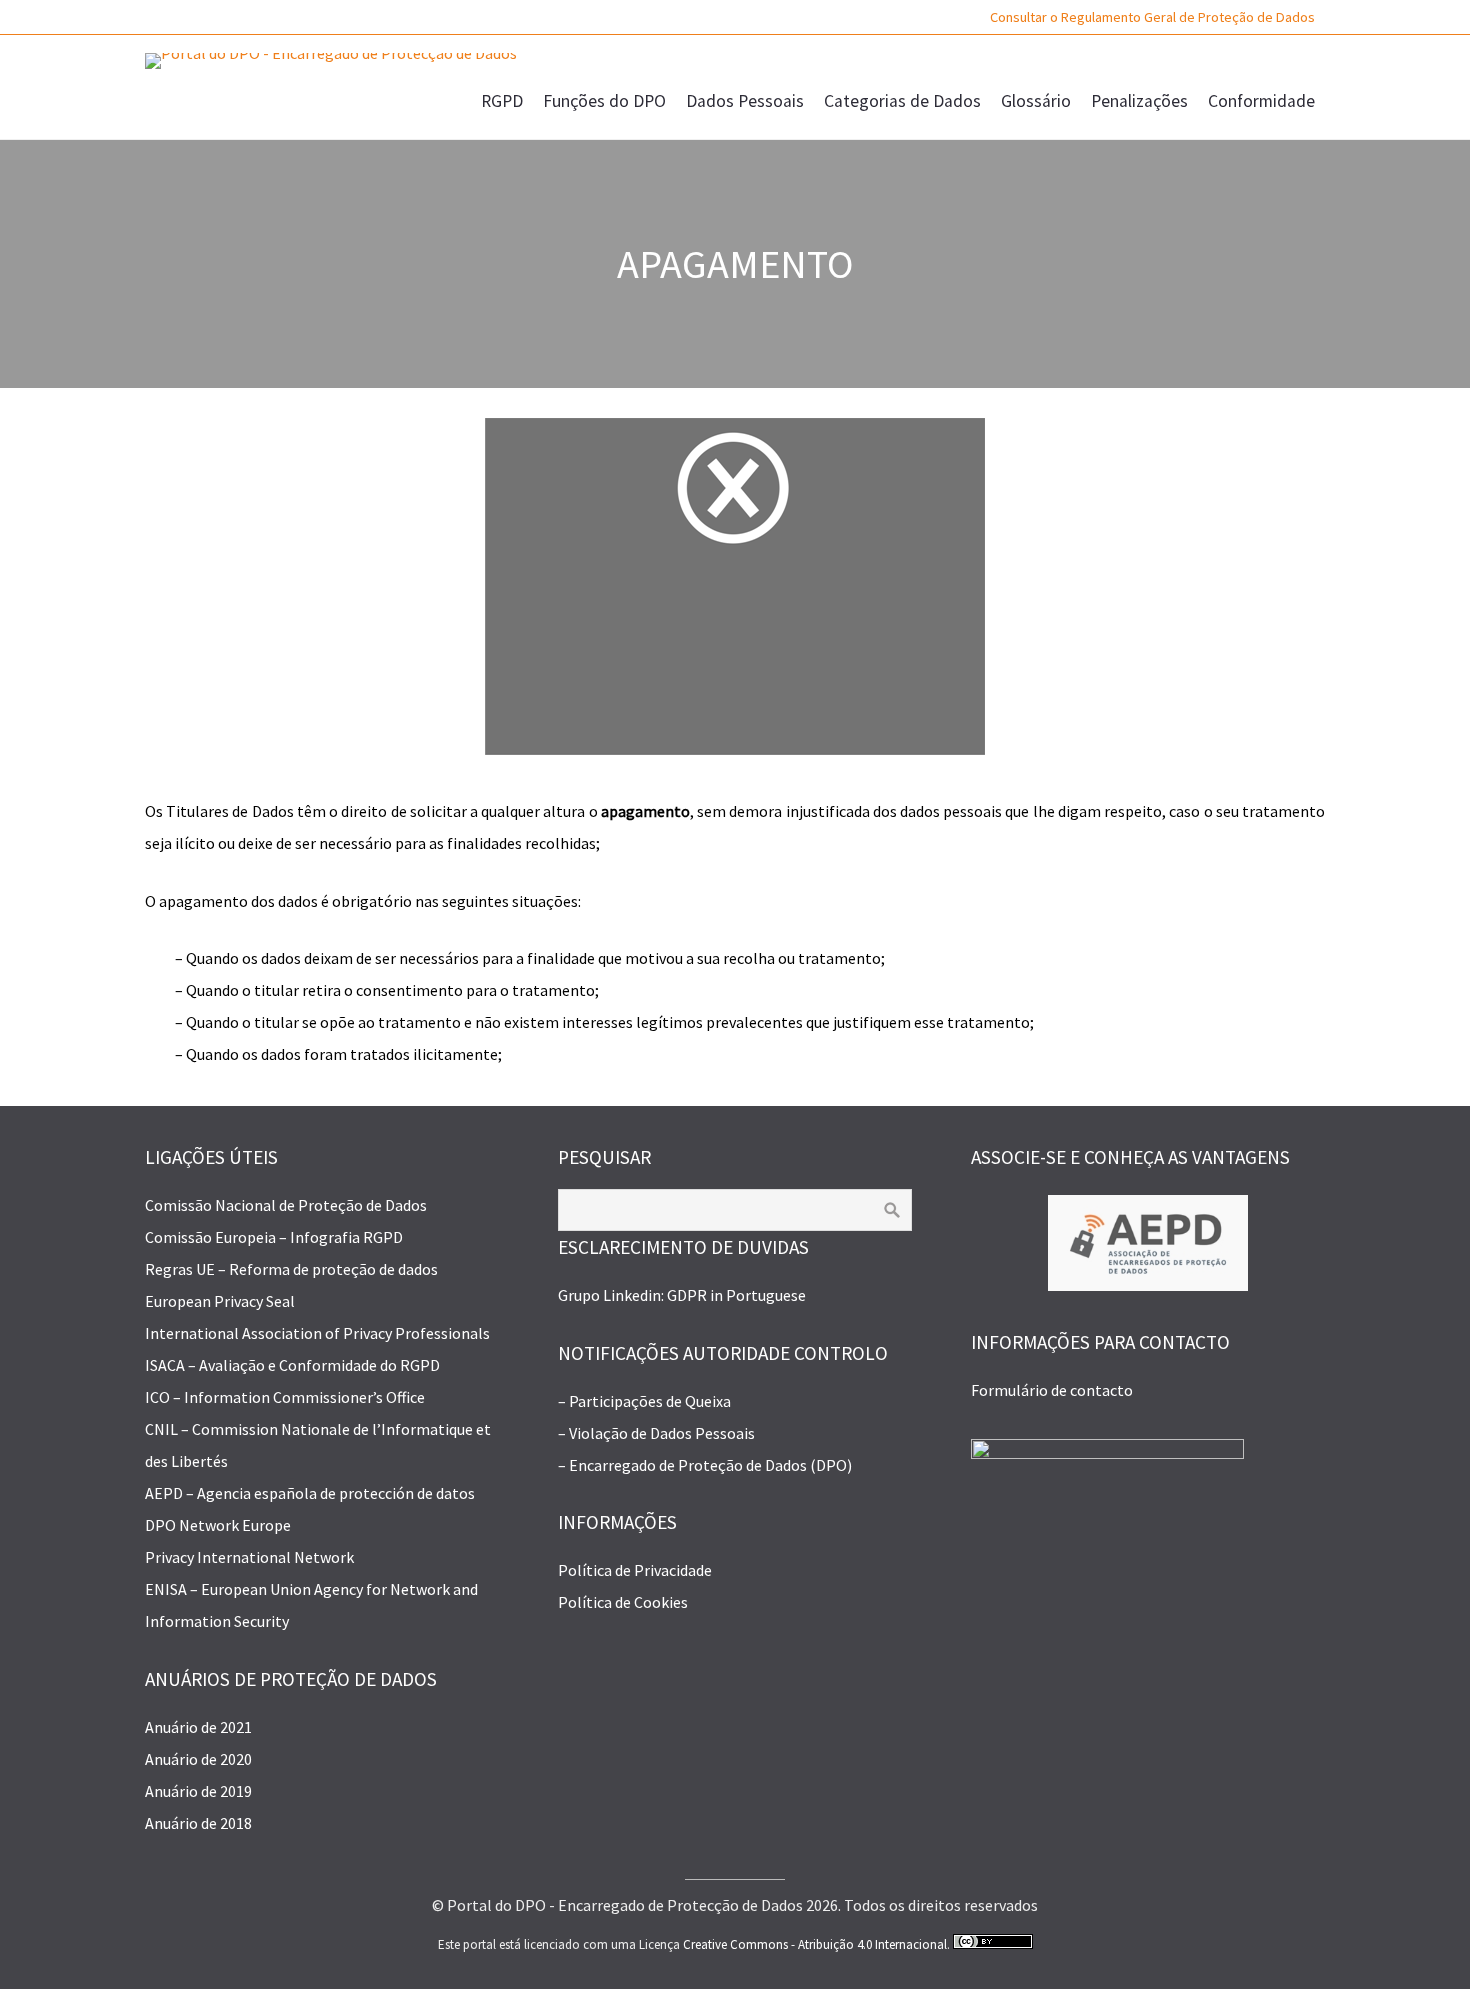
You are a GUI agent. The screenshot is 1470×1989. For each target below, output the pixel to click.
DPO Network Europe (218, 1525)
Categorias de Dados (902, 101)
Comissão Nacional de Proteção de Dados (286, 1205)
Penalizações (1139, 101)
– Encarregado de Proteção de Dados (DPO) (705, 1465)
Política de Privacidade (635, 1570)
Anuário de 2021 (198, 1727)
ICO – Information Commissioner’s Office (285, 1397)
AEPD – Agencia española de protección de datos (310, 1493)
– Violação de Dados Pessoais (656, 1433)
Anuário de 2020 (198, 1759)
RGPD (502, 101)
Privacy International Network (249, 1557)
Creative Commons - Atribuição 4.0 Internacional (815, 1944)
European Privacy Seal (220, 1301)
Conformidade (1261, 101)
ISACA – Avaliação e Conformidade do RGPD (292, 1365)
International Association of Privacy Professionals (317, 1333)
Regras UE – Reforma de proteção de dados (291, 1269)
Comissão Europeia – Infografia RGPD (274, 1237)
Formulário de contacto (1052, 1390)
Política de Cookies (623, 1602)
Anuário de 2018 (198, 1823)
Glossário (1036, 101)
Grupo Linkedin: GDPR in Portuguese (682, 1295)
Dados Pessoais (745, 101)
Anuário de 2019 (198, 1791)
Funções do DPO (604, 101)
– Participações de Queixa (644, 1401)
